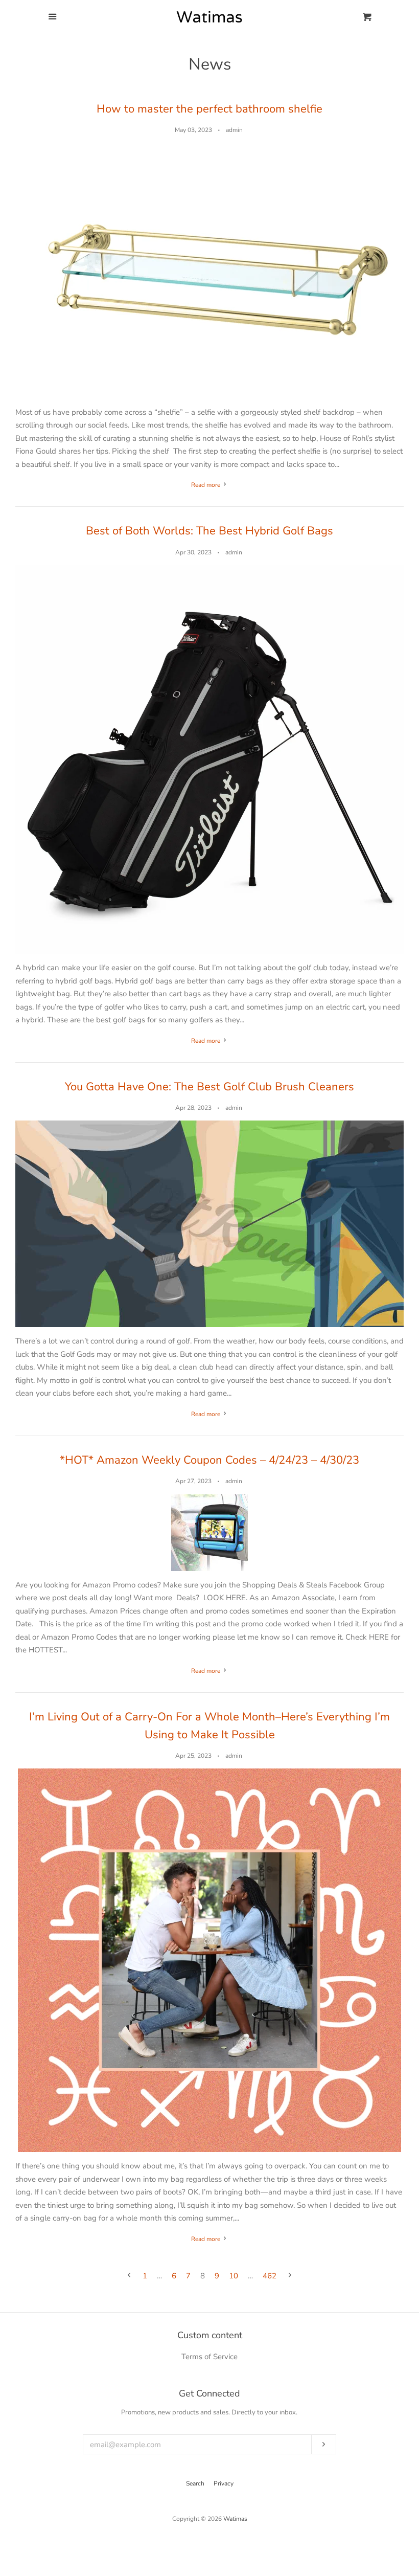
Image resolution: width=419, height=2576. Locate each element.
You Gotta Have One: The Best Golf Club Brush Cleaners (209, 1087)
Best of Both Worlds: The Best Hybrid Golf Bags (209, 531)
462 (270, 2276)
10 (234, 2276)
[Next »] (290, 2276)
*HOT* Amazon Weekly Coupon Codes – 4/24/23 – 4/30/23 (209, 1460)
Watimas (235, 2519)
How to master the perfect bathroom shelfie (209, 109)
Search (195, 2483)
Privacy (224, 2483)
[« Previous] (129, 2276)
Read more (206, 485)
